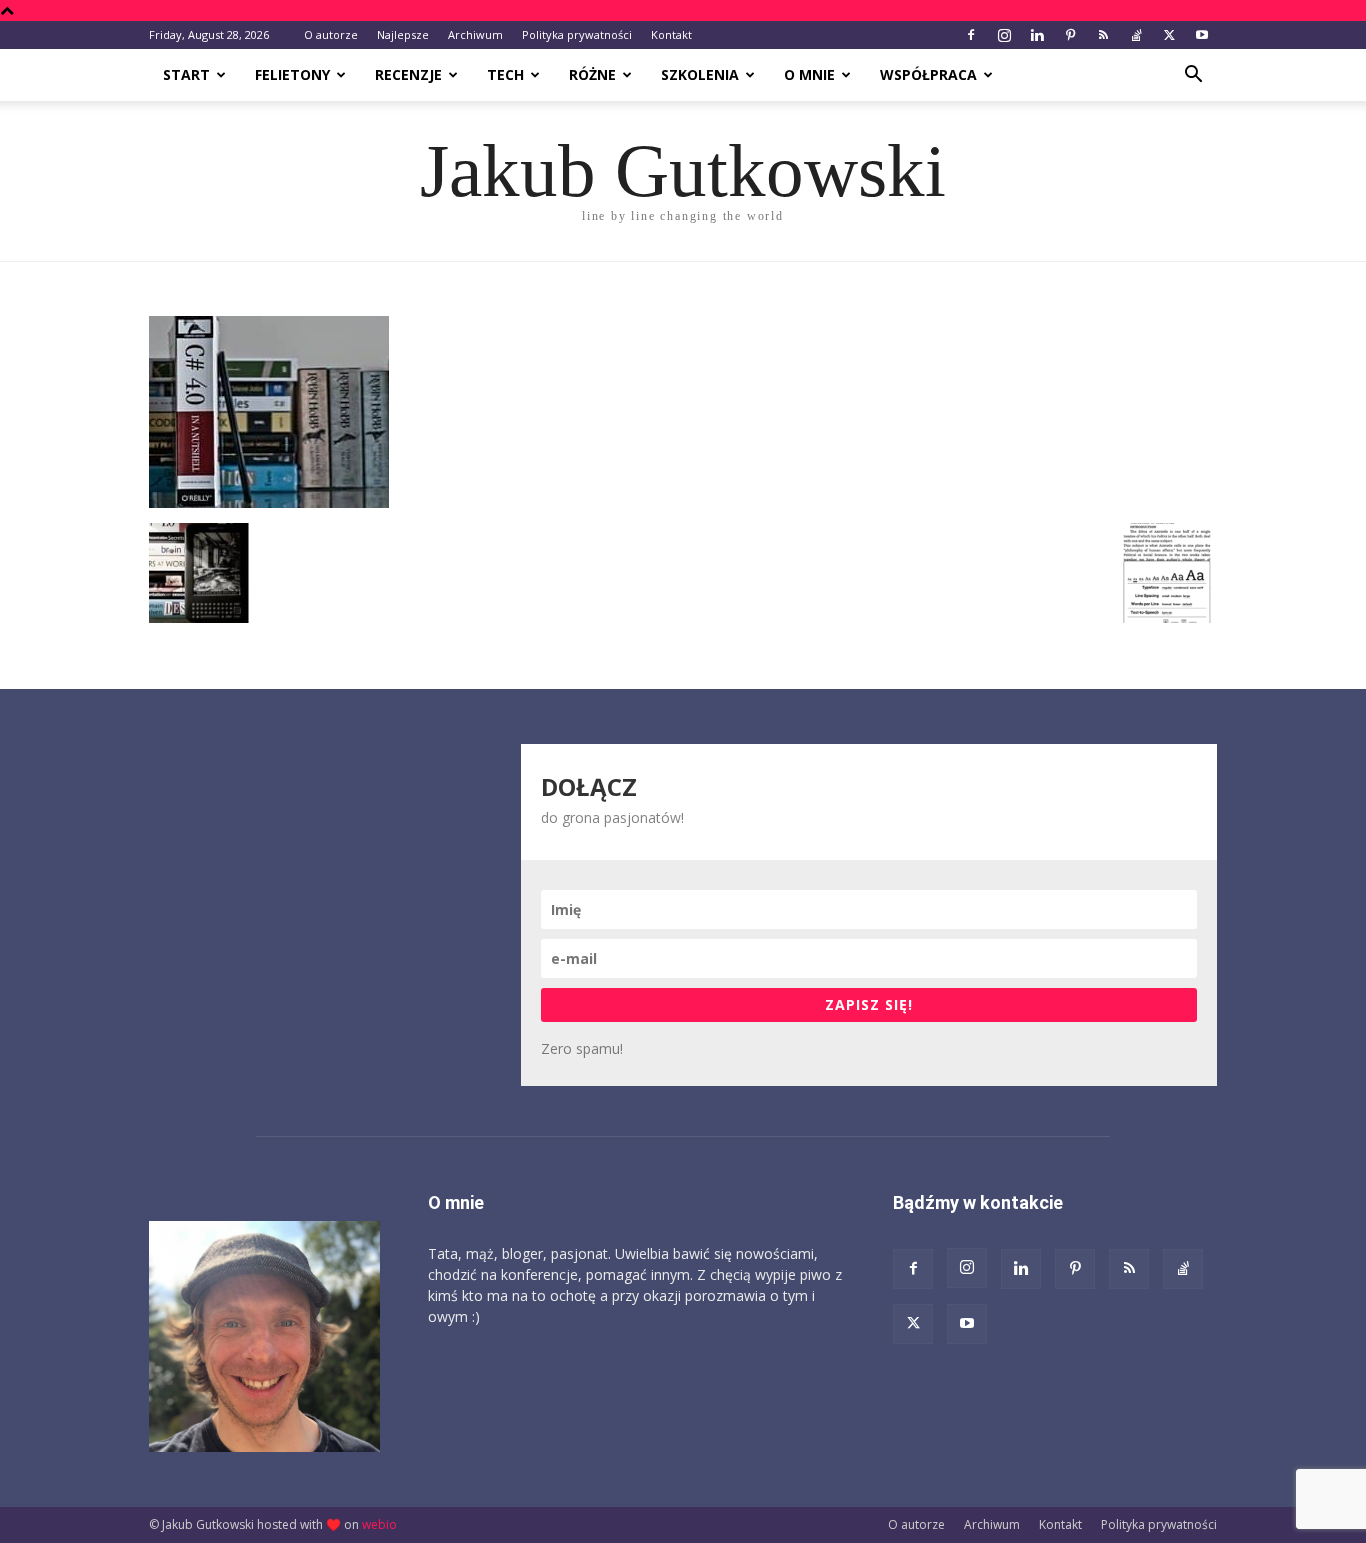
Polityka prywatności (577, 34)
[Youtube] (1202, 35)
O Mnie (809, 74)
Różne (592, 74)
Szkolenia (700, 74)
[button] (1193, 76)
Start (186, 74)
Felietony (292, 74)
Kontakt (671, 34)
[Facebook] (971, 35)
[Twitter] (1169, 35)
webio (379, 1524)
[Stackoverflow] (1136, 35)
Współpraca (928, 74)
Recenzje (408, 74)
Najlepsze (403, 34)
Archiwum (475, 34)
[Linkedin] (1037, 35)
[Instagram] (1004, 35)
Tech (505, 74)
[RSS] (1103, 35)
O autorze (331, 34)
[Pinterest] (1070, 35)
